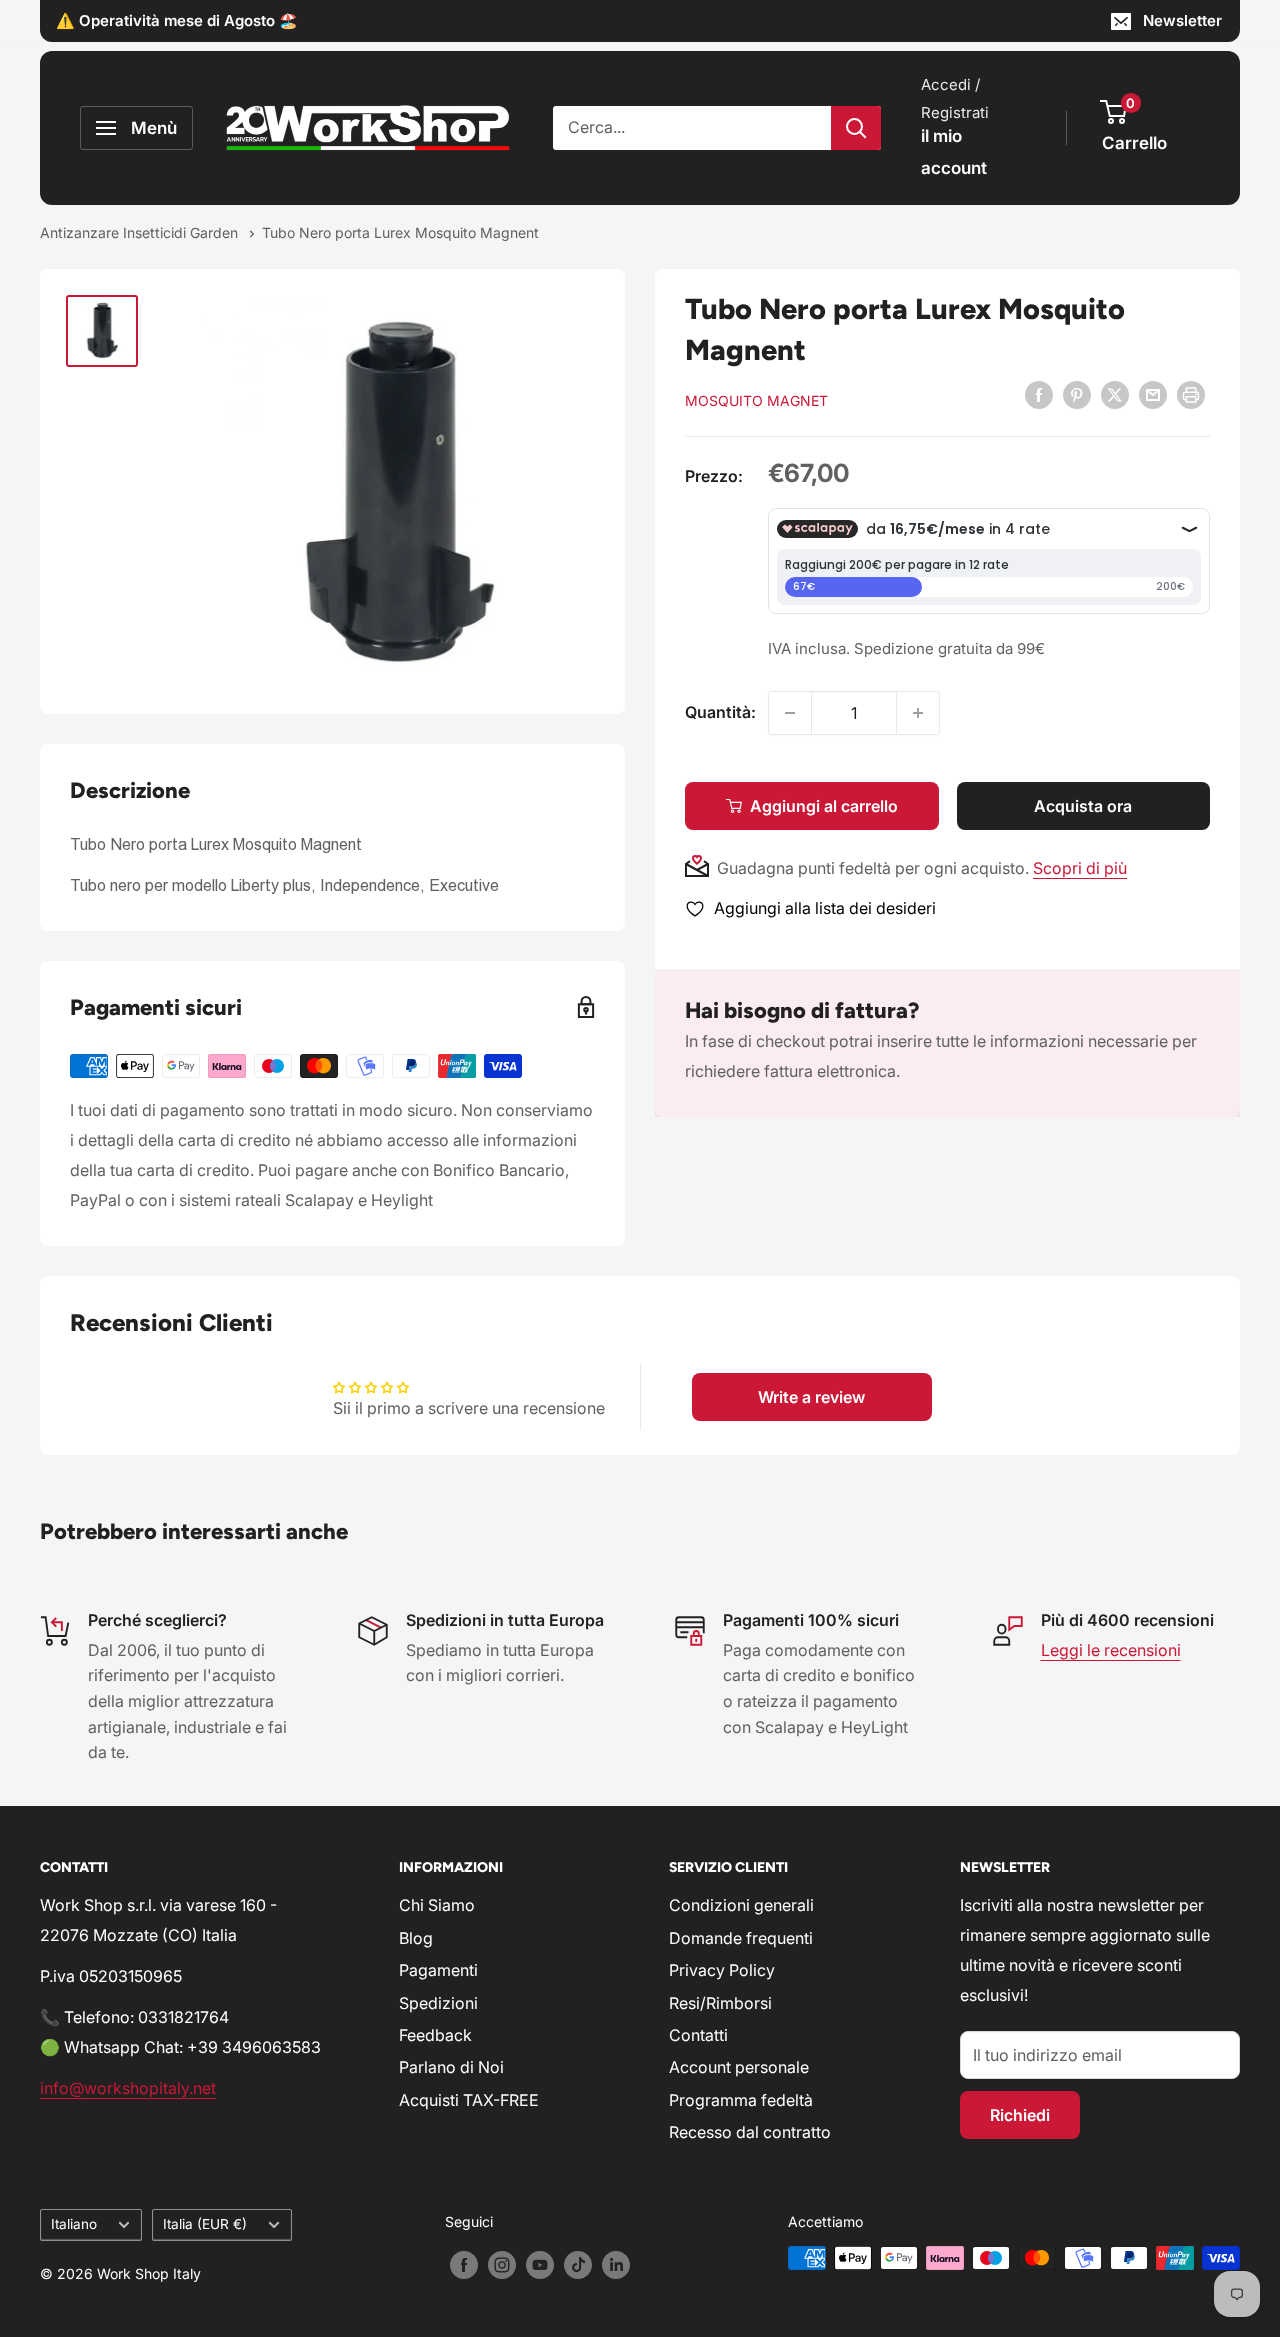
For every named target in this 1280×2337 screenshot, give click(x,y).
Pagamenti (438, 1970)
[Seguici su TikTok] (578, 2265)
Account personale (739, 2067)
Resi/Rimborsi (720, 2003)
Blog (416, 1938)
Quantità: (720, 712)
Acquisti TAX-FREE (469, 2100)
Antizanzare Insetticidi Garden (141, 232)
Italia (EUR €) (205, 2224)
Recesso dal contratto (750, 2132)
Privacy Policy (722, 1970)
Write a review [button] (811, 1397)
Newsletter (1182, 20)
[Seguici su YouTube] (540, 2265)
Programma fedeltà (741, 2100)
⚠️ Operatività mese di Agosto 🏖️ (177, 20)
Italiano (74, 2224)
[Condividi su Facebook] (1039, 394)
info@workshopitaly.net (128, 2088)
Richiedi (1020, 2115)
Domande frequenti (741, 1938)
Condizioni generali (741, 1905)
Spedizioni (438, 2003)
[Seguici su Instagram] (502, 2265)
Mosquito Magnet (756, 400)
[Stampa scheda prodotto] (1191, 394)
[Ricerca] (856, 128)
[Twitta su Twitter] (1115, 394)
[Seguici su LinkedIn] (616, 2265)
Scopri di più (1080, 868)
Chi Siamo (437, 1905)
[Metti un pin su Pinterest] (1077, 394)
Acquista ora (1083, 806)
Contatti (698, 2035)
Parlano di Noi (451, 2067)
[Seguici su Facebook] (464, 2265)
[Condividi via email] (1153, 394)
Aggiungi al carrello (824, 806)
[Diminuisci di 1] (790, 713)
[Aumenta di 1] (918, 713)
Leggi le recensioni (1111, 1650)
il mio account (954, 152)
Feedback (435, 2035)
